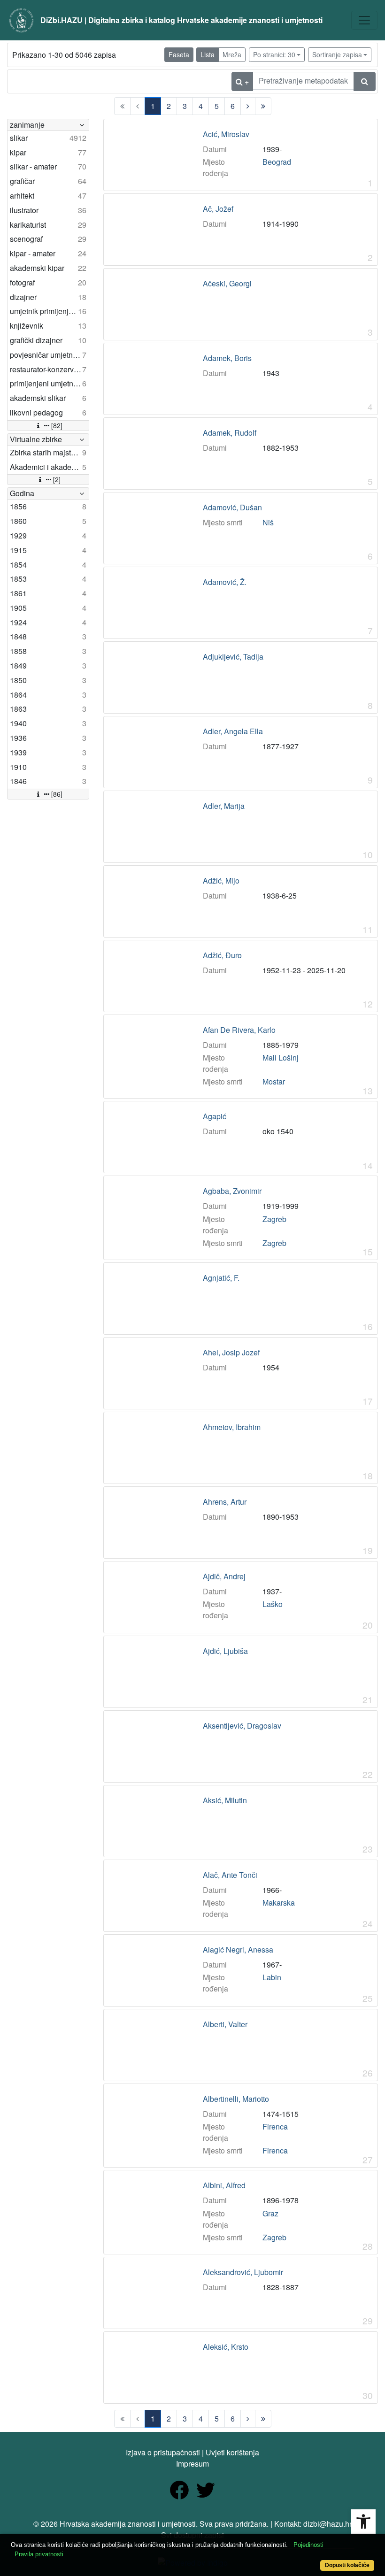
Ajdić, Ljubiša (225, 1651)
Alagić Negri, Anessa (238, 1950)
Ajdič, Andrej (224, 1576)
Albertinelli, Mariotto (236, 2099)
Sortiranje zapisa (337, 54)
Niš (268, 522)
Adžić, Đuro (222, 955)
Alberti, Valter (225, 2024)
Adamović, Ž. (225, 582)
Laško (273, 1604)
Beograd (277, 162)
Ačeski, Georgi (227, 284)
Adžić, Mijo (221, 881)
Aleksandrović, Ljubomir (243, 2272)
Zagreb (274, 1219)
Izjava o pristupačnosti (163, 2452)
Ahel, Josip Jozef (231, 1353)
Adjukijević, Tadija (233, 657)
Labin (272, 1977)
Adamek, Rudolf (230, 433)
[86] (57, 794)
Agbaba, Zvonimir (232, 1191)
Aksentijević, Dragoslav (242, 1726)
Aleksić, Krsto (226, 2347)
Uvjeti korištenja (232, 2452)
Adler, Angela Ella (233, 731)
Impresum (192, 2464)
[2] (57, 479)
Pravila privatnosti (39, 2554)
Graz (270, 2213)
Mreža (232, 54)
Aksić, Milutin (225, 1800)
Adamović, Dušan (232, 508)
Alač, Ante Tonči (230, 1875)
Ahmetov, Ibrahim (232, 1427)
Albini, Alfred (224, 2185)
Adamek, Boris (227, 358)
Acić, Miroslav (226, 134)
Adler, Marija (224, 806)
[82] (57, 425)
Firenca (275, 2126)
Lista (208, 54)
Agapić (215, 1116)
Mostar (274, 1081)
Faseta (179, 54)
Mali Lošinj (281, 1057)
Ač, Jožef (218, 209)
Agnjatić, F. (221, 1278)
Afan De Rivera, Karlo (239, 1030)
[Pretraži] (365, 81)
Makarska (279, 1903)
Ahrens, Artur (225, 1502)
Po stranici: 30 (274, 54)
